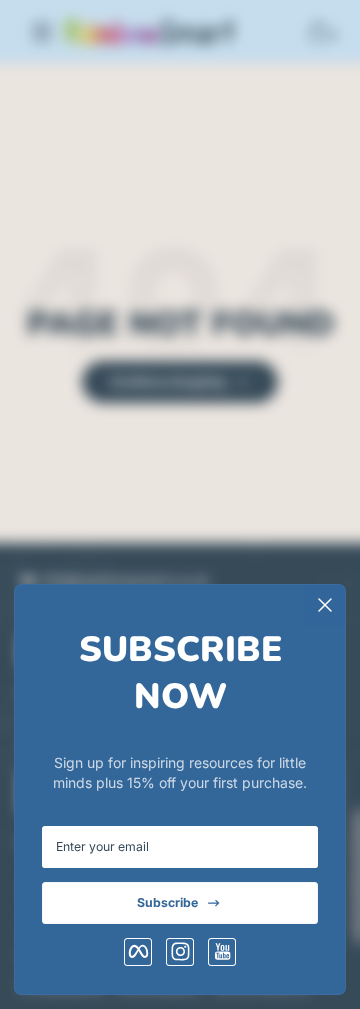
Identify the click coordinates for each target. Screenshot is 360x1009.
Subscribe (167, 902)
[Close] (325, 605)
